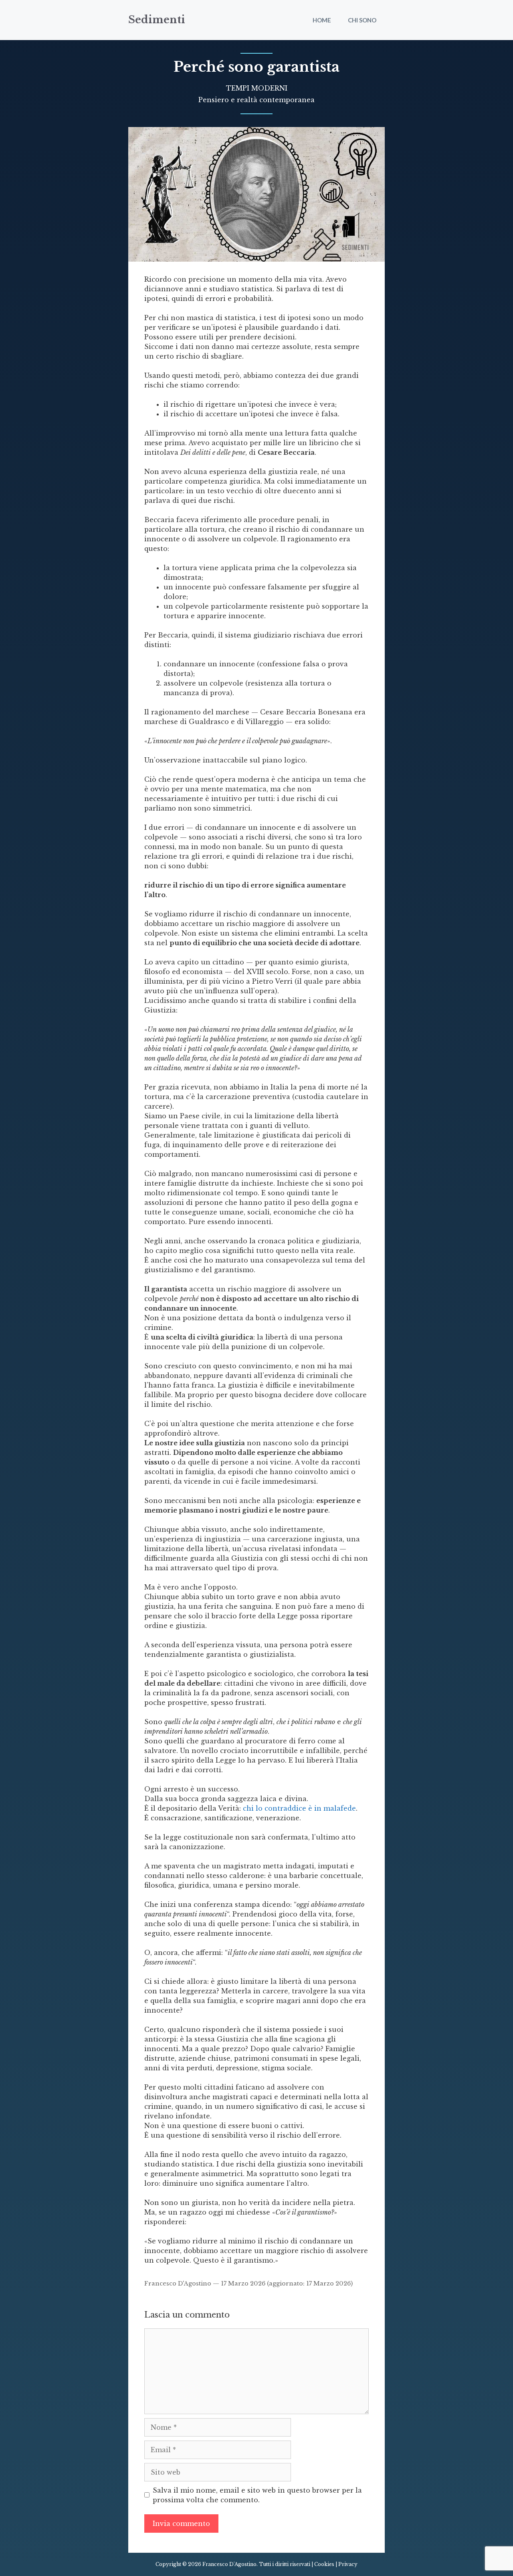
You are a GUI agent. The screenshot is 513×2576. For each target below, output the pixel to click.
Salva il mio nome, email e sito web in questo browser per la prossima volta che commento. (257, 2495)
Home (322, 20)
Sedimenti (157, 20)
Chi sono (362, 20)
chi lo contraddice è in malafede (299, 1808)
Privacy (348, 2564)
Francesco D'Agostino (178, 2284)
